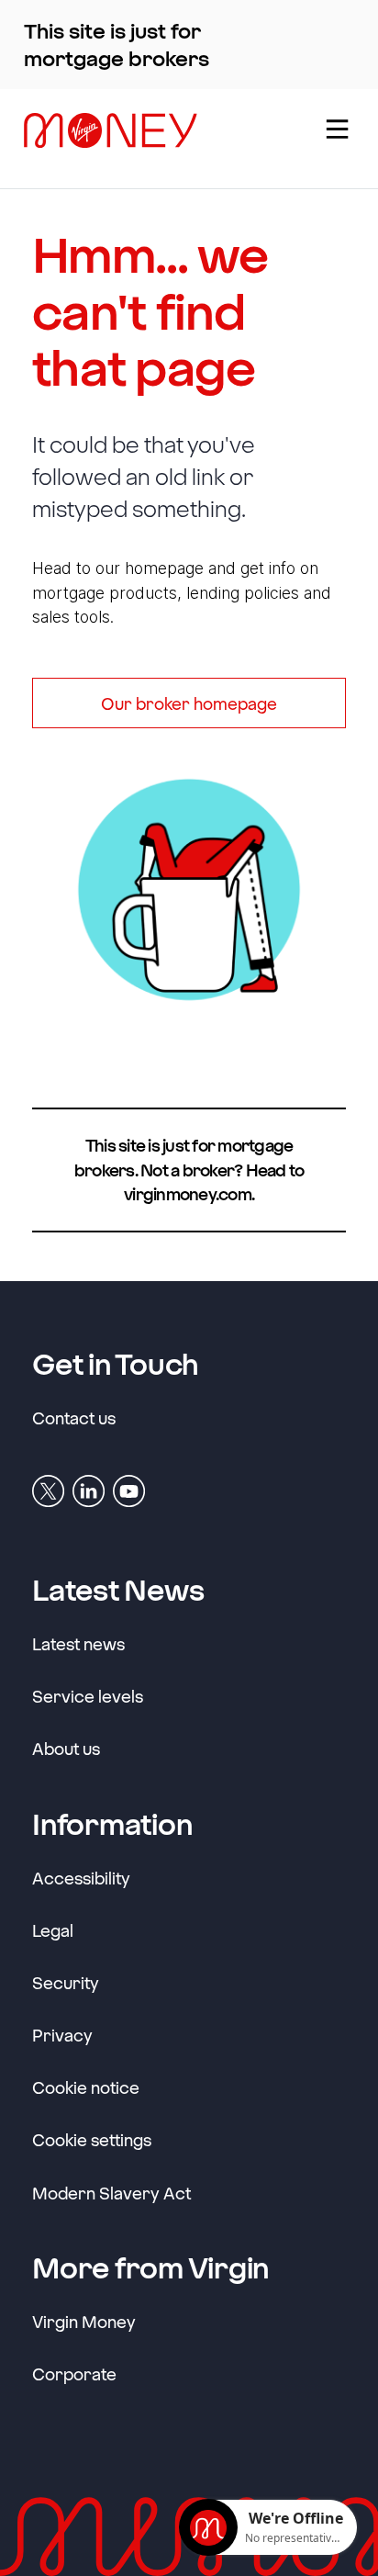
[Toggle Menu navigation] (336, 139)
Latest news (78, 1644)
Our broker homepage (189, 703)
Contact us (74, 1418)
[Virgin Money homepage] (158, 139)
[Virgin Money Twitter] (48, 1489)
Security (66, 1983)
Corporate (74, 2374)
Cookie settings (92, 2140)
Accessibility (81, 1878)
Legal (53, 1930)
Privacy (62, 2035)
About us (66, 1749)
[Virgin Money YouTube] (129, 1489)
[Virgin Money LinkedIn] (89, 1489)
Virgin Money (84, 2321)
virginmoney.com (188, 1194)
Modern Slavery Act (111, 2193)
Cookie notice (86, 2087)
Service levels (88, 1696)
